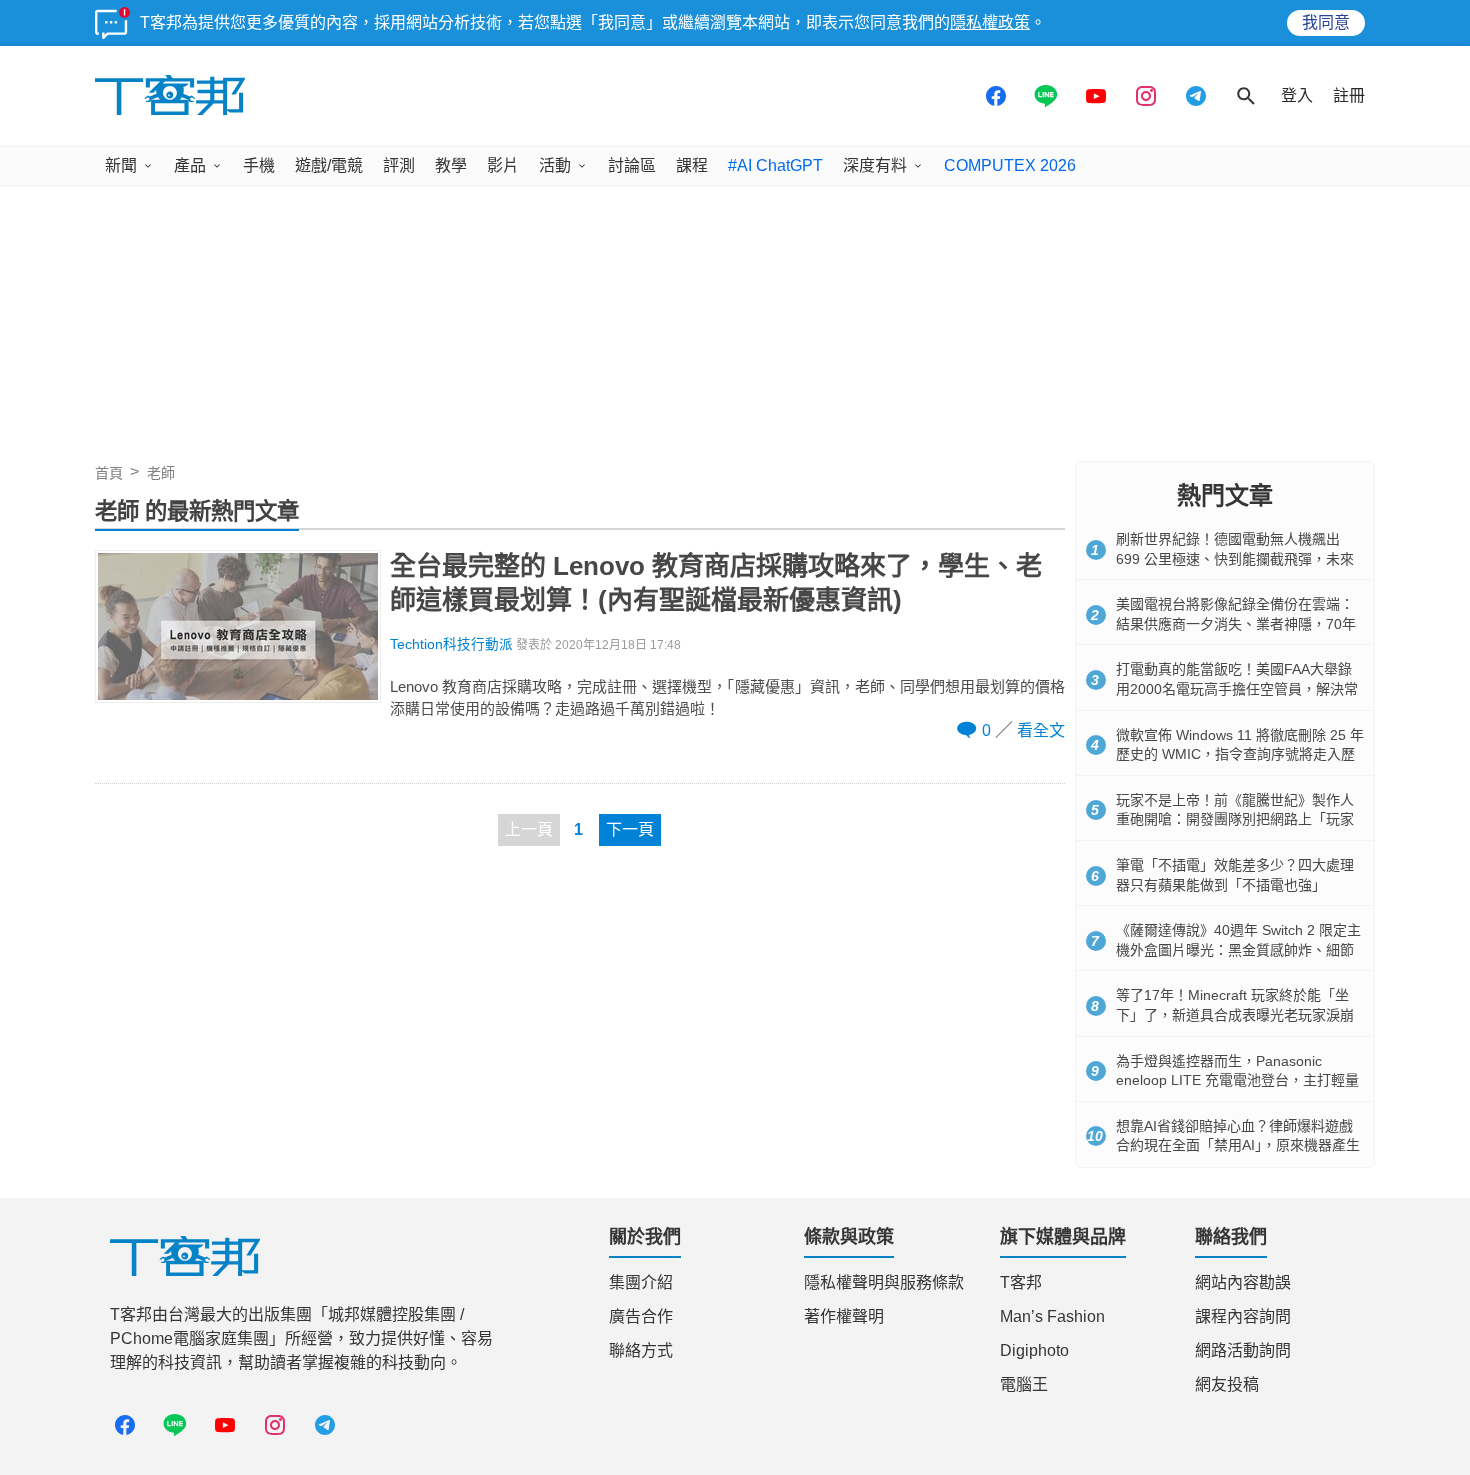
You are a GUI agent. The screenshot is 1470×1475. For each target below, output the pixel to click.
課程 (692, 165)
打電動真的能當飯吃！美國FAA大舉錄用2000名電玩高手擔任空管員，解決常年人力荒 (1237, 688)
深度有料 (875, 165)
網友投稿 (1227, 1384)
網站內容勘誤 (1243, 1282)
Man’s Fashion (1052, 1316)
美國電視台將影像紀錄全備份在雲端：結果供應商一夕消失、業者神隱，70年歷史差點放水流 (1236, 623)
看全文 (1041, 730)
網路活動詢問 (1243, 1350)
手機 (259, 165)
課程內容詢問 (1243, 1316)
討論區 (632, 165)
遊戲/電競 (329, 165)
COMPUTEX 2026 (1010, 165)
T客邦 (1021, 1282)
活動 (555, 165)
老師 (161, 473)
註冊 (1349, 95)
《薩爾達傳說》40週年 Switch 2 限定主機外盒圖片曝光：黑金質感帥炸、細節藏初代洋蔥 (1238, 949)
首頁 (109, 473)
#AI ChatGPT (775, 165)
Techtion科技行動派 (451, 644)
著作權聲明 (844, 1316)
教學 (451, 165)
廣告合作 (641, 1316)
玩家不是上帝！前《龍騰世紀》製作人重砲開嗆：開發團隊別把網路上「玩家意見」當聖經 (1235, 819)
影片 (503, 165)
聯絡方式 (641, 1350)
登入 (1297, 95)
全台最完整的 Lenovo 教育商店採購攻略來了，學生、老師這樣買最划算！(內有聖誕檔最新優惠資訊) (716, 583)
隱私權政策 (990, 22)
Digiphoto (1034, 1350)
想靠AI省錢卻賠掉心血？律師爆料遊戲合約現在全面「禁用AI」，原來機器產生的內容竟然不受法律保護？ (1238, 1145)
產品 (190, 165)
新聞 (121, 165)
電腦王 (1024, 1384)
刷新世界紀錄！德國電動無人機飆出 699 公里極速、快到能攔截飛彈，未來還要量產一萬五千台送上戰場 (1235, 558)
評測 (399, 165)
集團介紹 (641, 1282)
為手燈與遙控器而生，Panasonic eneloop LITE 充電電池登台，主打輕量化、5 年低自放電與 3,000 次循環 (1237, 1080)
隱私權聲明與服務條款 (884, 1282)
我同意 (1326, 22)
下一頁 (630, 829)
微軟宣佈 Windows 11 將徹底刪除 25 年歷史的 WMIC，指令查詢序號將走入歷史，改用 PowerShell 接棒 (1240, 754)
